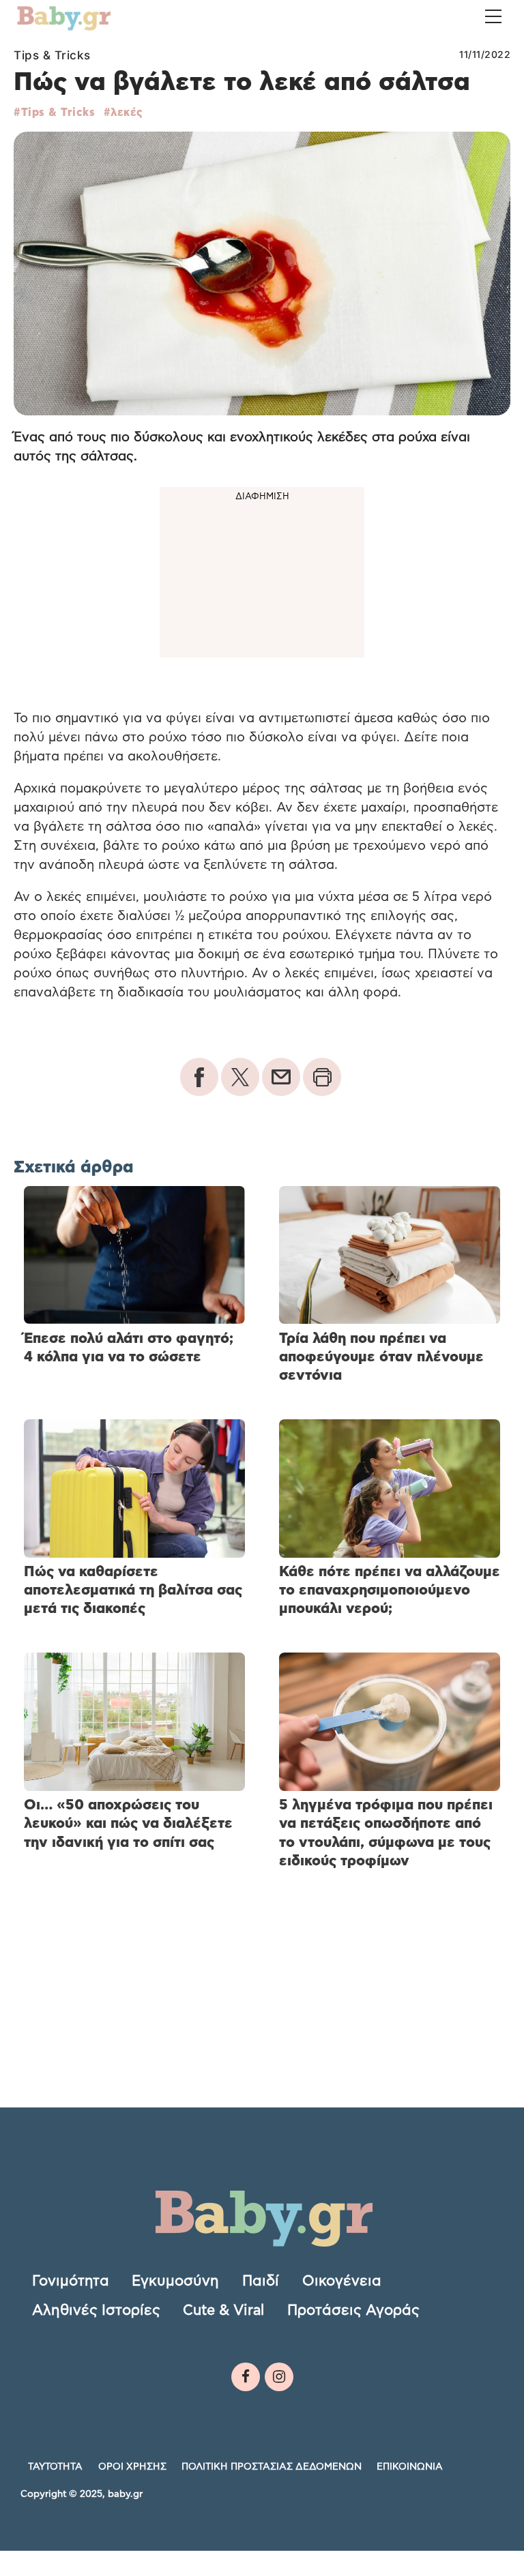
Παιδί (261, 2280)
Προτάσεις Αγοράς (353, 2310)
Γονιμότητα (71, 2280)
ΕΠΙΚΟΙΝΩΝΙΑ (410, 2467)
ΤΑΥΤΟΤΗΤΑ (55, 2467)
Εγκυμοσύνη (175, 2280)
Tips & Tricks (52, 55)
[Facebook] (246, 2377)
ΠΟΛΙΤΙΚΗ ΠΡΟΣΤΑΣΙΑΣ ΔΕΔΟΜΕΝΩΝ (272, 2467)
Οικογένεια (342, 2280)
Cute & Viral (223, 2310)
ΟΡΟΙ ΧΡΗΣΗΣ (132, 2467)
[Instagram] (279, 2377)
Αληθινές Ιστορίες (96, 2310)
